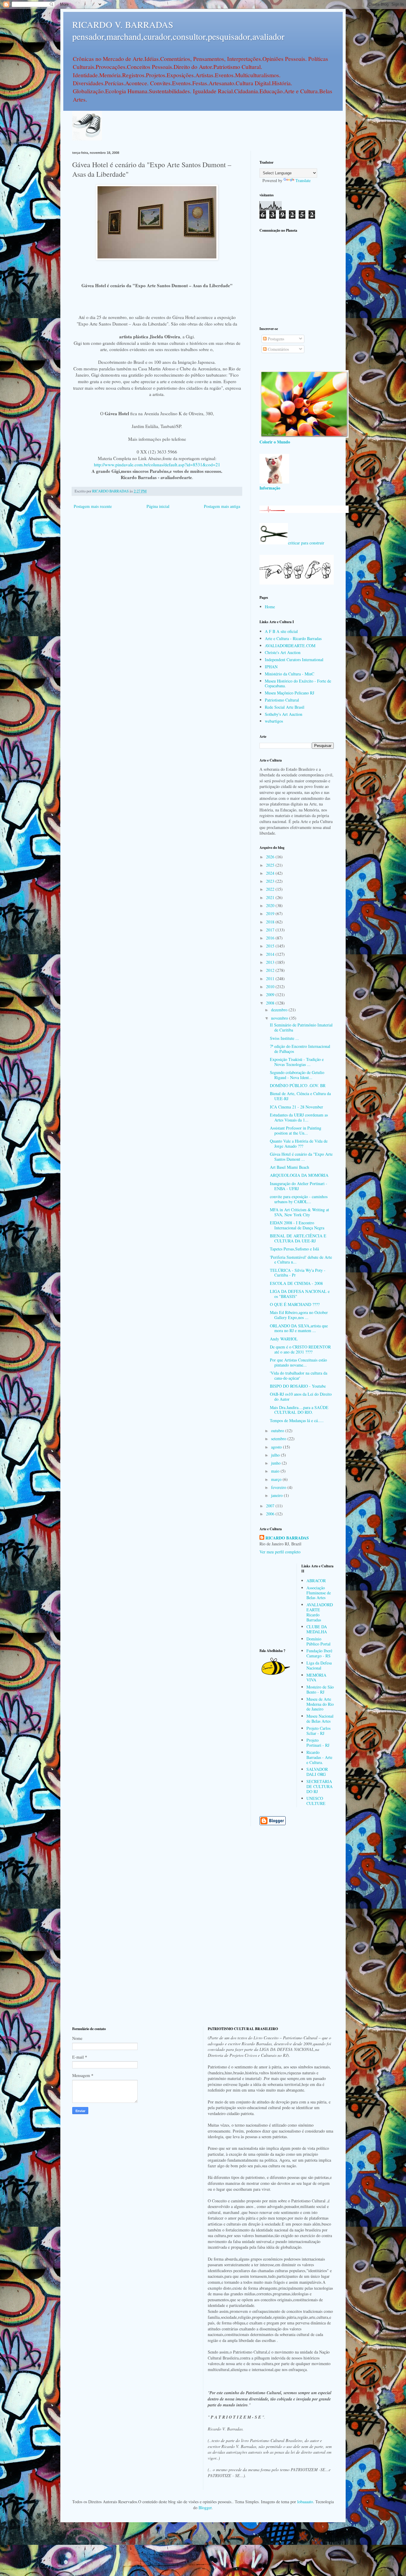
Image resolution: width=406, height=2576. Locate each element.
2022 (271, 889)
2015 (271, 946)
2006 (271, 1514)
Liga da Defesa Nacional (319, 1665)
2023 (271, 881)
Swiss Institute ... (284, 1038)
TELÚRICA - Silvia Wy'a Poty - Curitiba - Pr (298, 1273)
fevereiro (279, 1487)
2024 (271, 873)
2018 (271, 922)
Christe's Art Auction (283, 652)
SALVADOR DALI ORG (317, 1772)
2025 (271, 865)
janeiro (277, 1495)
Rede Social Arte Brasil (285, 707)
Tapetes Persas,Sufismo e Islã (294, 1249)
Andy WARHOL (284, 1339)
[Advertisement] (297, 279)
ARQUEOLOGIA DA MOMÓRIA (299, 1175)
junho (276, 1463)
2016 (271, 938)
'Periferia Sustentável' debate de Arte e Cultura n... (301, 1260)
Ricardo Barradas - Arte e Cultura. (319, 1757)
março (277, 1479)
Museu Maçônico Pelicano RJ (289, 693)
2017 (271, 930)
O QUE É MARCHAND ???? (295, 1304)
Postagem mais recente (93, 506)
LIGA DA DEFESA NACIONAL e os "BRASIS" (300, 1294)
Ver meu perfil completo (280, 1552)
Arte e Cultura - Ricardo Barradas (293, 638)
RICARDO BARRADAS (287, 1538)
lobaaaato (305, 2502)
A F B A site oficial (281, 631)
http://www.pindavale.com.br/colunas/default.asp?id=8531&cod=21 (157, 465)
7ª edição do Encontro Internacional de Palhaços (300, 1049)
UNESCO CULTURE (316, 1801)
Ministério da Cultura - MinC (289, 674)
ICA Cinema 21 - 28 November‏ (296, 1107)
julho (276, 1455)
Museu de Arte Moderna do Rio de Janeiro (320, 1704)
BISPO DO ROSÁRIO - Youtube (298, 1386)
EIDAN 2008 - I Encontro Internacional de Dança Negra (297, 1225)
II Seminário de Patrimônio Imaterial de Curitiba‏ (301, 1027)
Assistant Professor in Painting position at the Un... (296, 1130)
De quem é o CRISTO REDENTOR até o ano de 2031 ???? (300, 1349)
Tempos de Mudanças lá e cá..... (297, 1420)
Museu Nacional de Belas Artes (320, 1719)
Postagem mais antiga (222, 506)
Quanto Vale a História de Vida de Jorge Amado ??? (299, 1144)
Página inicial (158, 506)
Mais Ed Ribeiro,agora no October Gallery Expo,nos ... (299, 1315)
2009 (271, 995)
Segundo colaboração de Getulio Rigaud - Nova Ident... (297, 1075)
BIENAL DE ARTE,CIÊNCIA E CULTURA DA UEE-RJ (298, 1238)
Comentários (278, 349)
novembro (280, 1018)
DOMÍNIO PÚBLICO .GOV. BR (298, 1085)
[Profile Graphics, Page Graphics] (87, 139)
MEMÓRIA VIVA (316, 1678)
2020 (271, 905)
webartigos (274, 721)
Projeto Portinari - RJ (318, 1743)
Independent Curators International (294, 660)
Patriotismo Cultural (282, 700)
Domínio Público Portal (318, 1641)
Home (270, 607)
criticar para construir (306, 543)
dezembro (280, 1010)
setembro (279, 1439)
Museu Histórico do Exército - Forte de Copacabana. (298, 683)
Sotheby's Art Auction (284, 714)
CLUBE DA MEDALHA (317, 1629)
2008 (271, 1003)
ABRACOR (316, 1581)
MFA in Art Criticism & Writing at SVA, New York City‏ (299, 1212)
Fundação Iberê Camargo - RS (319, 1653)
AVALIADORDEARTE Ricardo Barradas (320, 1612)
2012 (271, 970)
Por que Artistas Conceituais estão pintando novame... (298, 1362)
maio (276, 1471)
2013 (271, 962)
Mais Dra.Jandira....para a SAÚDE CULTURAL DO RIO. (299, 1410)
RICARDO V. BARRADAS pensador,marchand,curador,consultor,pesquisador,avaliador (178, 30)
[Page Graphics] (304, 436)
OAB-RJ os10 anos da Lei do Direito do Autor (301, 1397)
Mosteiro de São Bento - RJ (320, 1689)
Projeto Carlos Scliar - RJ (318, 1731)
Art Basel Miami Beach (289, 1167)
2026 (271, 857)
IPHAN (271, 667)
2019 (271, 913)
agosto (277, 1447)
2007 (271, 1506)
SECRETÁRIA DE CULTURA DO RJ (320, 1786)
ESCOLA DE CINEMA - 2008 (296, 1283)
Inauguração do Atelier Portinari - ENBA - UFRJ (299, 1186)
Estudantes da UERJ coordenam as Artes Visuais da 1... (299, 1117)
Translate (303, 180)
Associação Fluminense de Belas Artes (319, 1593)
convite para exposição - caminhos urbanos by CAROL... (299, 1199)
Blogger (205, 2508)
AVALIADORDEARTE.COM (290, 646)
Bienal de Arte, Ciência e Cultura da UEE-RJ (300, 1096)
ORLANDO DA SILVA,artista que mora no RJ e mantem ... (299, 1328)
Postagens (275, 339)
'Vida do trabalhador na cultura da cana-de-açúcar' (299, 1375)
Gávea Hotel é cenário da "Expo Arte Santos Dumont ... (301, 1157)
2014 (271, 954)
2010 (271, 987)
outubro (278, 1431)
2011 (271, 979)
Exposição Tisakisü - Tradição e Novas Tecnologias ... (297, 1062)
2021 (271, 897)
